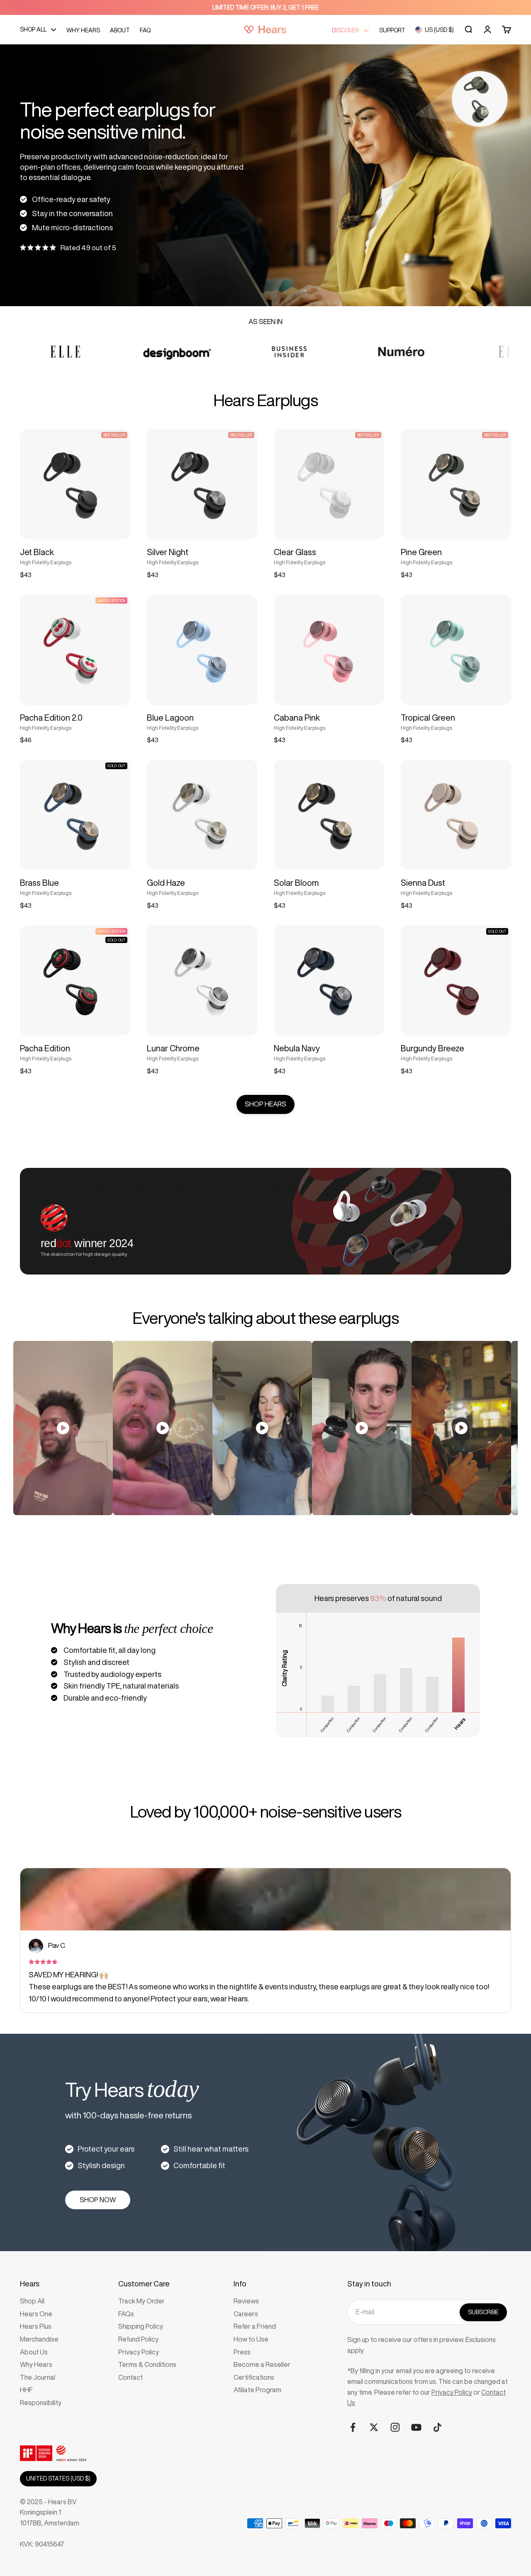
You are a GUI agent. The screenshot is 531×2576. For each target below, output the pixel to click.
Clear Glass (295, 552)
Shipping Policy (141, 2326)
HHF (26, 2390)
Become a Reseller (262, 2364)
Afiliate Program (257, 2390)
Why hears (83, 30)
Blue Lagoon (170, 718)
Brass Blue (39, 883)
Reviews (246, 2301)
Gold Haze (166, 883)
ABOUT (120, 30)
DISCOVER (346, 30)
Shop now (98, 2200)
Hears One (36, 2314)
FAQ (145, 30)
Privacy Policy (139, 2352)
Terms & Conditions (147, 2364)
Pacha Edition (45, 1048)
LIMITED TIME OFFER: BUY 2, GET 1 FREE (265, 7)
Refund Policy (138, 2339)
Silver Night (168, 552)
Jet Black (37, 552)
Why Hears (36, 2364)
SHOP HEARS (265, 1104)
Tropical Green (428, 718)
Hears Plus (36, 2326)
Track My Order (141, 2301)
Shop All (32, 2301)
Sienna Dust (423, 883)
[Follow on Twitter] (374, 2427)
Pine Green (421, 552)
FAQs (126, 2314)
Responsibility (41, 2403)
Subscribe (483, 2312)
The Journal (38, 2377)
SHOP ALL (33, 29)
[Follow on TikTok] (437, 2427)
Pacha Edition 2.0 (51, 718)
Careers (246, 2314)
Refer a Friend (255, 2326)
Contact (130, 2377)
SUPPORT (392, 30)
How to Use (251, 2339)
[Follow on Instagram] (395, 2427)
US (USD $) (439, 30)
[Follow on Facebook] (353, 2427)
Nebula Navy (297, 1048)
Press (242, 2352)
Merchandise (39, 2339)
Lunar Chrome (173, 1048)
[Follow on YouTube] (416, 2427)
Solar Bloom (296, 883)
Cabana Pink (297, 718)
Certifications (254, 2377)
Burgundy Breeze (432, 1048)
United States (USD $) (58, 2479)
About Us (34, 2352)
